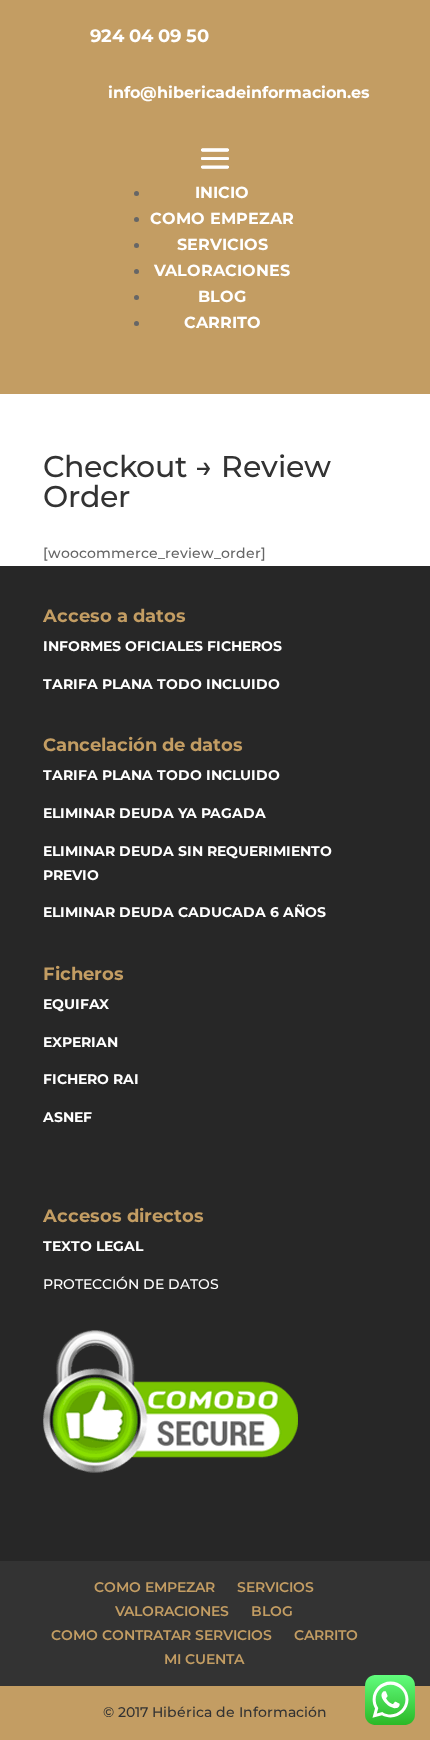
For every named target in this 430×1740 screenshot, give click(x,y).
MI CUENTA (204, 1659)
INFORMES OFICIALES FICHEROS (162, 646)
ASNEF (67, 1117)
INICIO (222, 192)
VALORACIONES (222, 270)
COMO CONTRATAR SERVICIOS (161, 1635)
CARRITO (222, 322)
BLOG (222, 296)
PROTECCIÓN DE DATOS (131, 1284)
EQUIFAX (76, 1004)
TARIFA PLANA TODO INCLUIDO (161, 684)
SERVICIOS (222, 244)
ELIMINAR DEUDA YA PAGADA (154, 813)
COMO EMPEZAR (222, 218)
